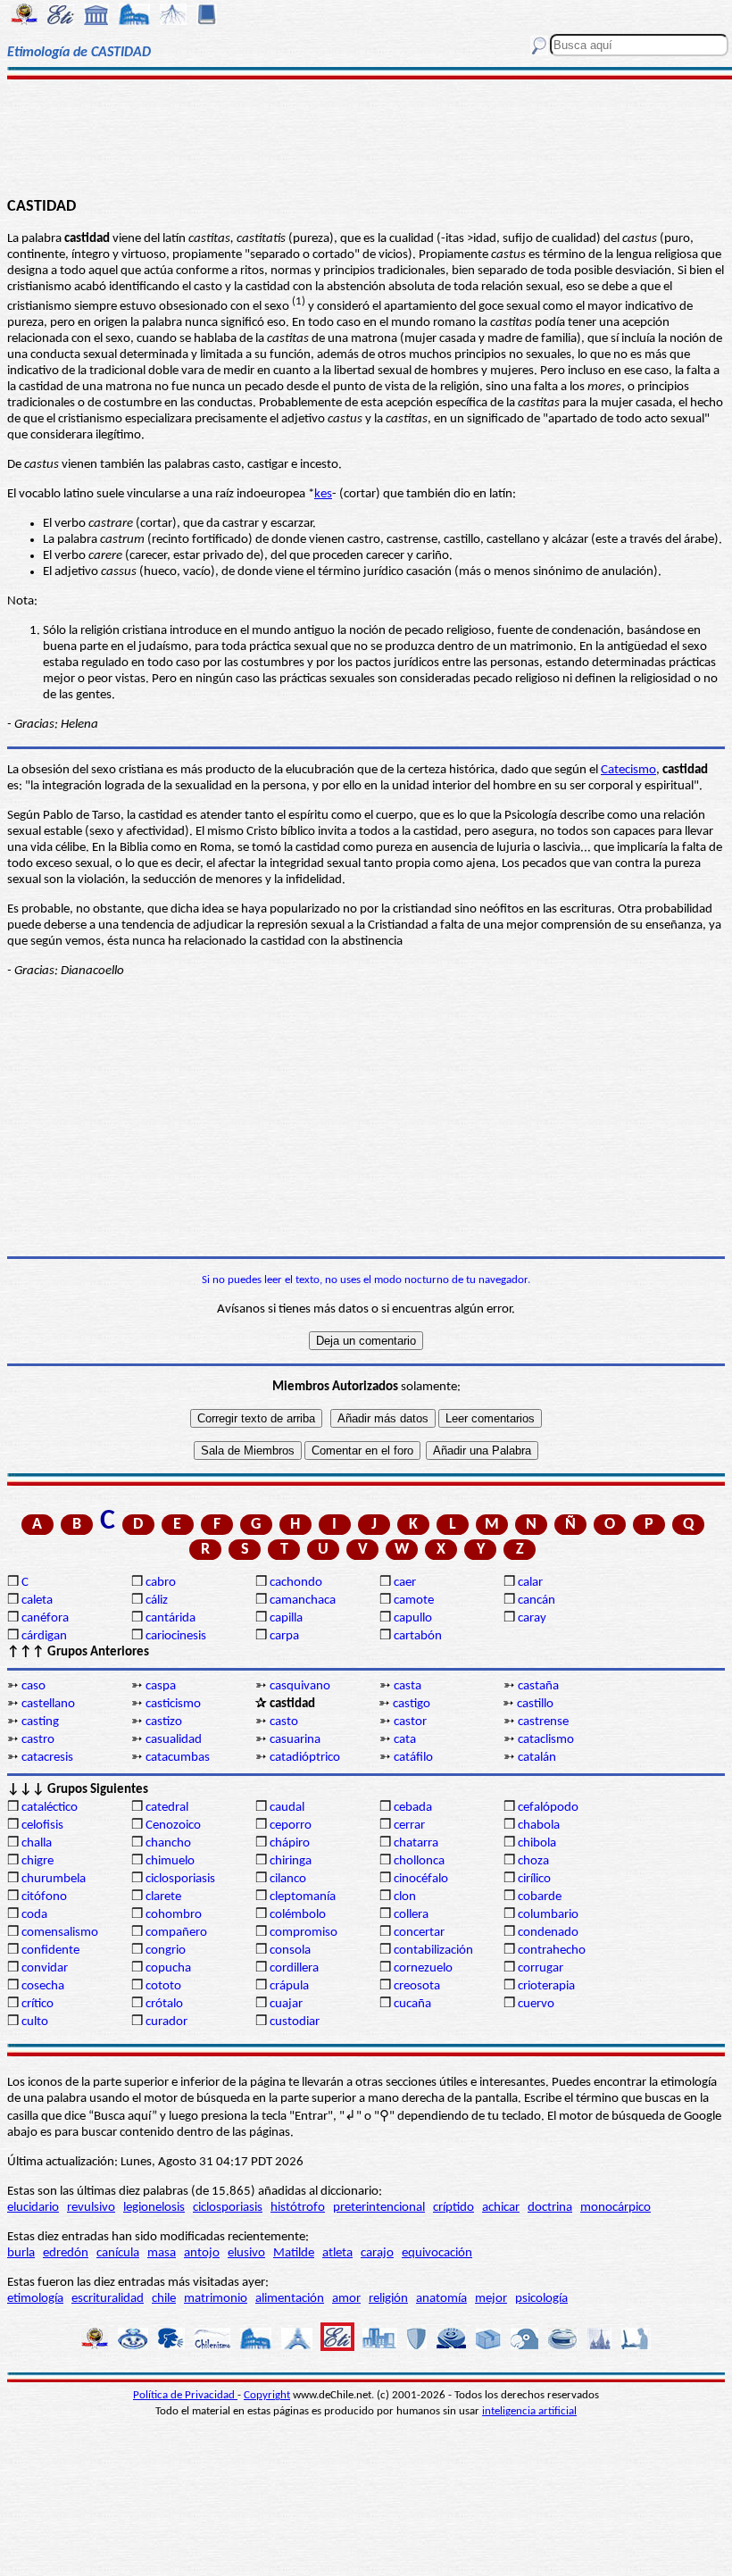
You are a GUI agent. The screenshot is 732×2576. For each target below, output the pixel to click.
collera (411, 1915)
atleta (337, 2253)
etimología (35, 2299)
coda (34, 1915)
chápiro (290, 1843)
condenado (548, 1933)
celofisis (42, 1826)
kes (323, 494)
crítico (37, 2004)
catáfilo (413, 1758)
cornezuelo (423, 1968)
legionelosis (154, 2208)
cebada (413, 1808)
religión (388, 2299)
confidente (50, 1951)
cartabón (418, 1636)
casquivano (300, 1686)
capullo (413, 1618)
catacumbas (178, 1758)
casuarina (295, 1740)
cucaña (412, 2004)
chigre (37, 1861)
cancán (537, 1601)
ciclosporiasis (180, 1879)
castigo (412, 1704)
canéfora (45, 1618)
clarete (163, 1897)
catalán (537, 1758)
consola (290, 1951)
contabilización (433, 1951)
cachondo (296, 1583)
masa (162, 2253)
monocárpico (616, 2208)
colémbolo (298, 1915)
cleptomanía (303, 1897)
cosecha (43, 1986)
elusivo (246, 2253)
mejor (491, 2299)
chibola (537, 1843)
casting (40, 1722)
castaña (538, 1686)
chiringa (291, 1861)
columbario (548, 1915)
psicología (541, 2299)
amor (346, 2299)
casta (408, 1686)
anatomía (441, 2299)
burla (21, 2253)
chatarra (416, 1843)
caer (405, 1583)
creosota (417, 1986)
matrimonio (216, 2299)
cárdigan (44, 1636)
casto (284, 1722)
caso (33, 1686)
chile (164, 2299)
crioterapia (546, 1986)
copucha (168, 1968)
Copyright (267, 2395)
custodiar (295, 2022)
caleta (37, 1601)
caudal (287, 1808)
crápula (289, 1986)
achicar (501, 2208)
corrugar (541, 1968)
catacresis (47, 1758)
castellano (48, 1704)
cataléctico (50, 1808)
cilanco (288, 1879)
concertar (419, 1933)
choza (533, 1861)
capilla (286, 1618)
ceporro (291, 1826)
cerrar (409, 1826)
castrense (543, 1722)
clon (405, 1897)
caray (532, 1618)
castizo (164, 1722)
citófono (44, 1897)
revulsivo (91, 2208)
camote (414, 1601)
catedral (167, 1808)
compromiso (304, 1933)
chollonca (419, 1861)
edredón (66, 2253)
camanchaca (303, 1601)
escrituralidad (108, 2299)
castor (410, 1722)
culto (35, 2022)
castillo (535, 1704)
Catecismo (628, 770)
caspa (161, 1686)
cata (405, 1740)
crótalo (164, 2004)
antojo (202, 2253)
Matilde (294, 2253)
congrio (166, 1951)
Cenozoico (173, 1826)
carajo (377, 2253)
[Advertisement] (366, 136)
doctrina (550, 2208)
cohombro (174, 1915)
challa (37, 1843)
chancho (168, 1843)
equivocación (437, 2253)
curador (166, 2022)
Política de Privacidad (185, 2395)
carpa (284, 1636)
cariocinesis (176, 1636)
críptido (453, 2208)
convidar (45, 1968)
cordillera (294, 1968)
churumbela (54, 1879)
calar (530, 1583)
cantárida (171, 1618)
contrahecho (552, 1951)
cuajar (286, 2004)
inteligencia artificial (529, 2411)
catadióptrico (305, 1758)
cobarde (540, 1897)
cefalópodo (548, 1808)
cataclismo (546, 1740)
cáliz (157, 1601)
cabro (161, 1583)
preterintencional (379, 2208)
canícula (118, 2253)
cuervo (536, 2004)
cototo (163, 1986)
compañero (176, 1933)
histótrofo (298, 2208)
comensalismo (60, 1933)
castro (38, 1740)
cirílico (534, 1879)
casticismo (173, 1704)
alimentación (290, 2299)
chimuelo (170, 1861)
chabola (539, 1826)
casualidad (174, 1740)
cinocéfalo (421, 1879)
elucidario (33, 2208)
